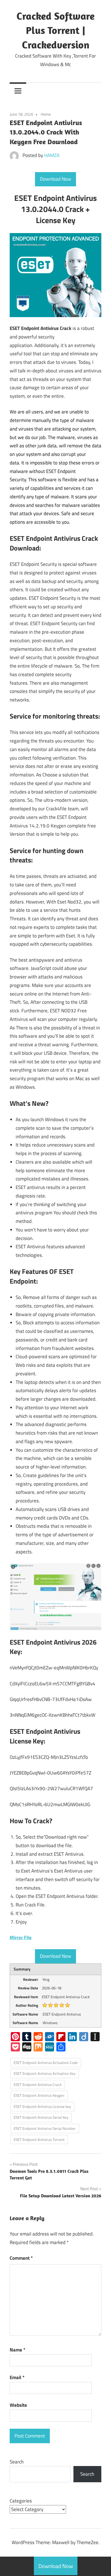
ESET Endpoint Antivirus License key (42, 2106)
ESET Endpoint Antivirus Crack (38, 2085)
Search (17, 2462)
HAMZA (52, 155)
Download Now (55, 179)
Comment (21, 2258)
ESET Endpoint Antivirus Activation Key (45, 2073)
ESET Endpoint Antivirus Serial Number (45, 2128)
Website (18, 2405)
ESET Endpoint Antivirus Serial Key (41, 2117)
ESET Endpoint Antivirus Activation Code (46, 2063)
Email (17, 2377)
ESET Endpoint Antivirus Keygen (39, 2095)
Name (18, 2350)
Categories (21, 2501)
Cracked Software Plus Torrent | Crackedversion (55, 30)
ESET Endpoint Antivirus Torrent (39, 2139)
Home (46, 114)
